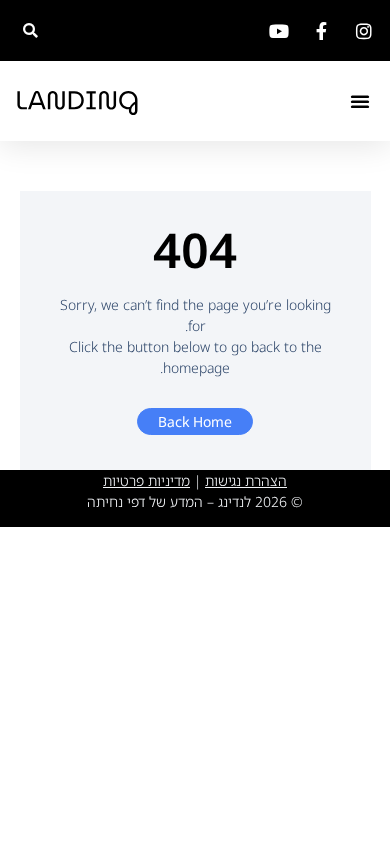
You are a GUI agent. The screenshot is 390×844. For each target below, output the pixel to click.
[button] (30, 30)
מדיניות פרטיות (146, 480)
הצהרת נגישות (246, 480)
